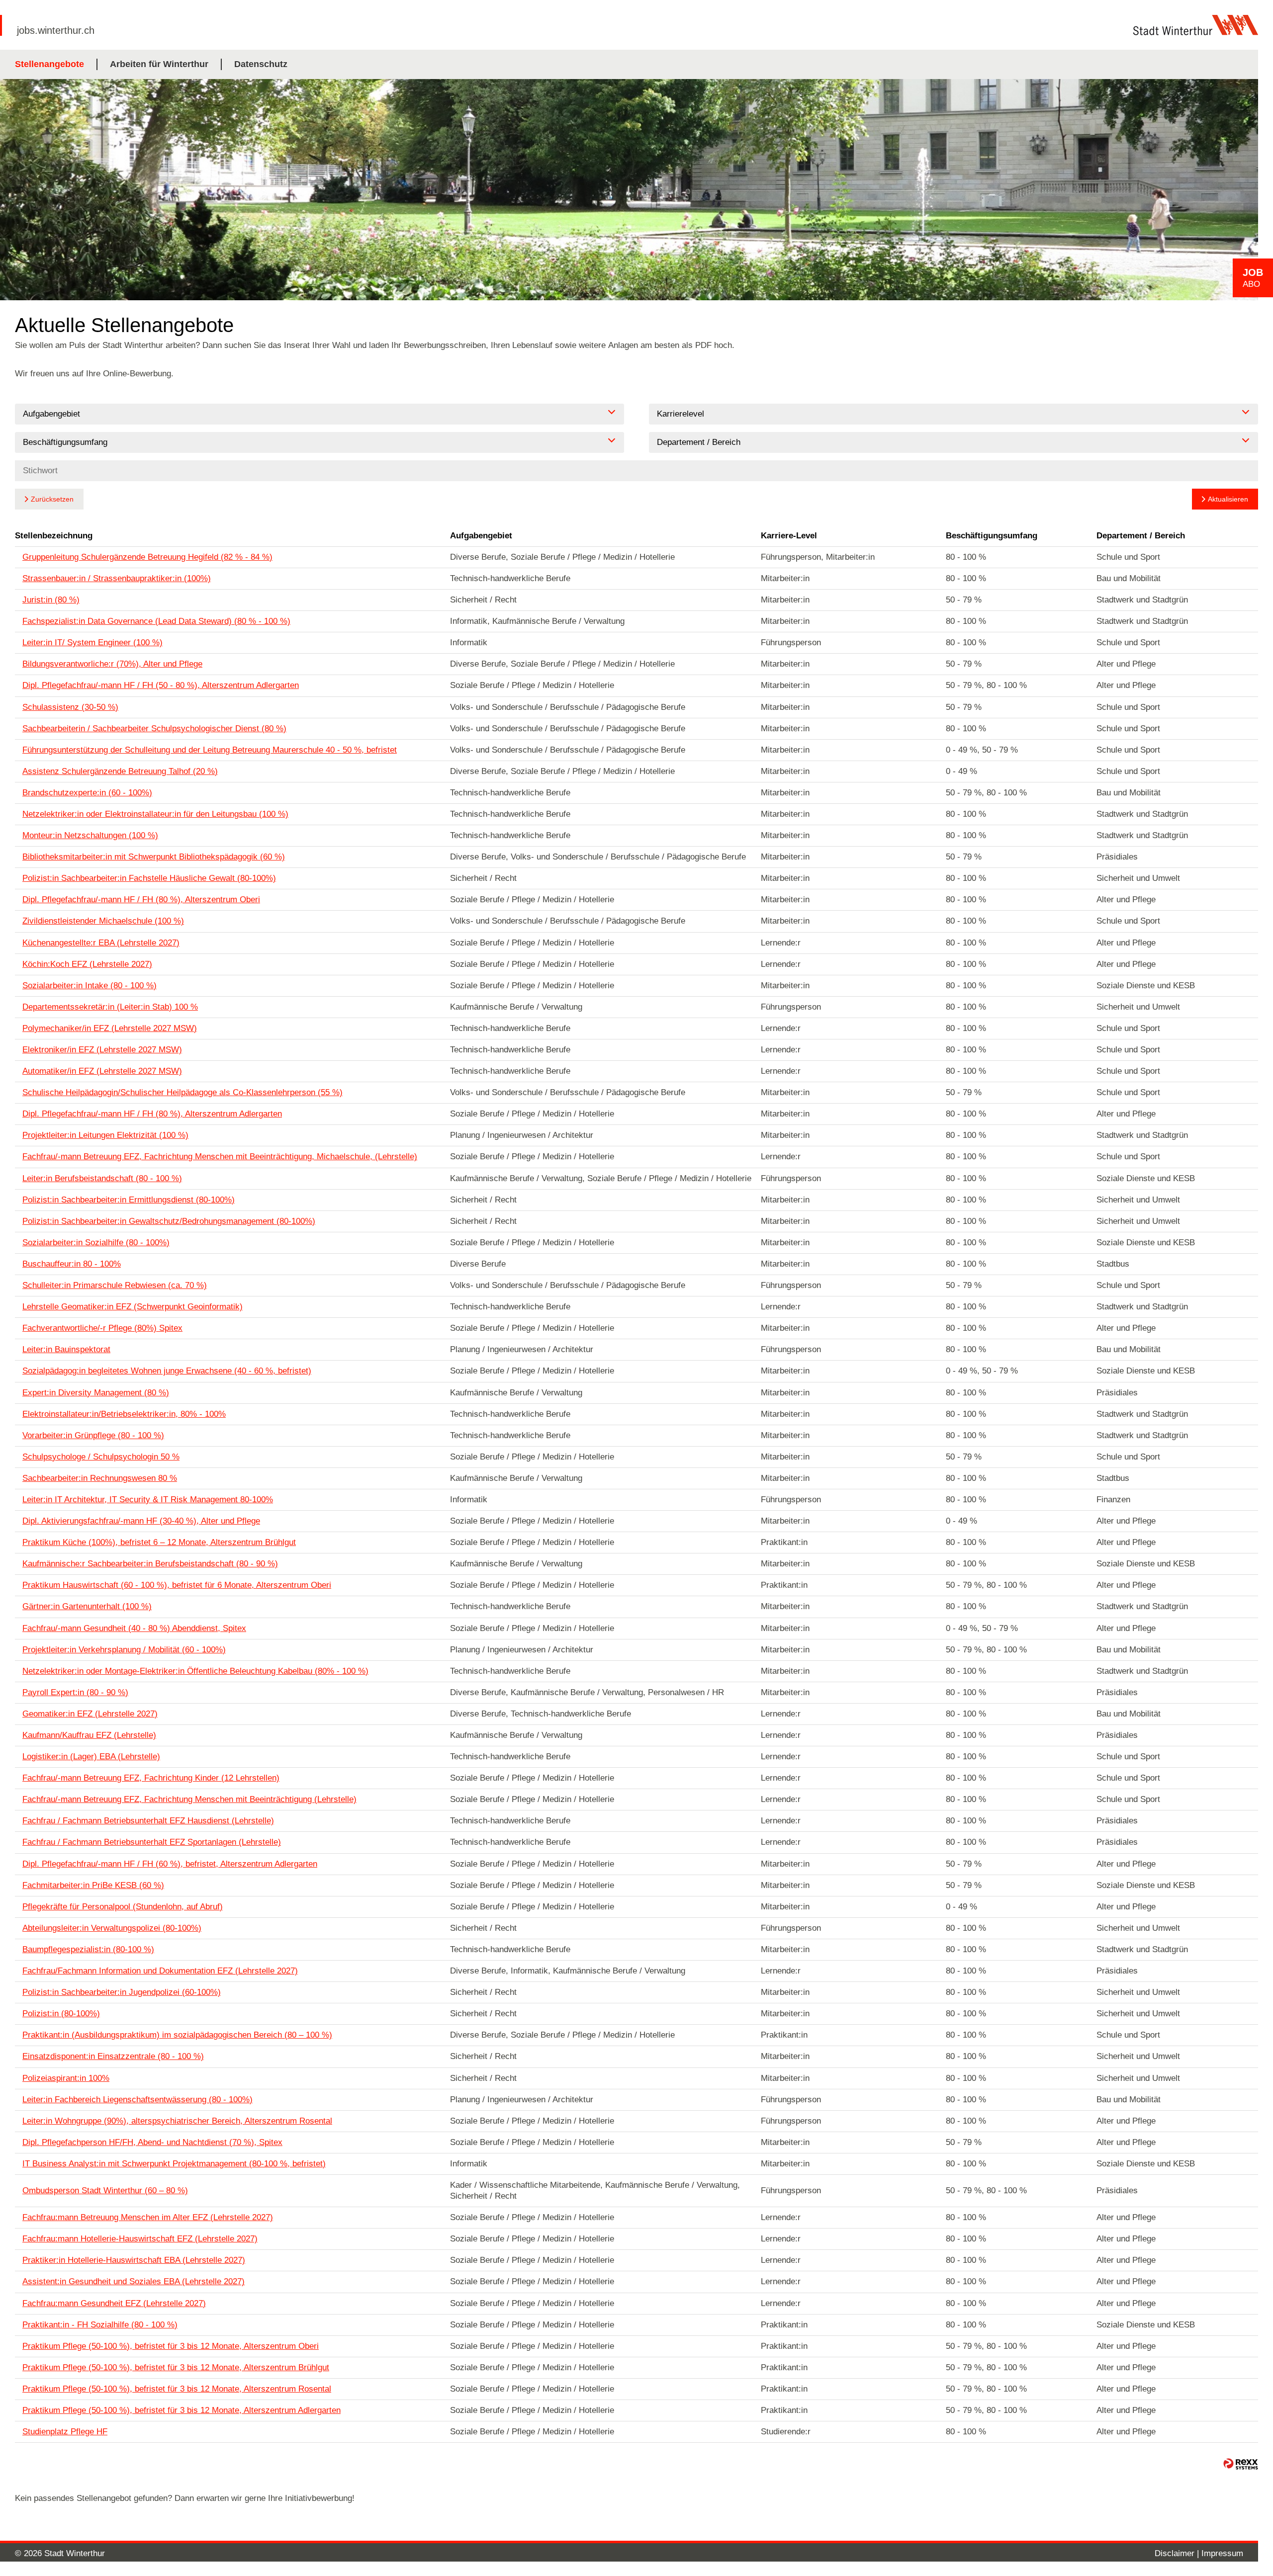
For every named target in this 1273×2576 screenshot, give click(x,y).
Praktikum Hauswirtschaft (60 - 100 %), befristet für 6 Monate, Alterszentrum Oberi (177, 1585)
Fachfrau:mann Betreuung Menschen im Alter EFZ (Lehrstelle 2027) (148, 2217)
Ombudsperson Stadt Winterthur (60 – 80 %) (105, 2190)
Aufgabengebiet (481, 536)
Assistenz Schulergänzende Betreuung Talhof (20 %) (120, 771)
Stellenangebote (49, 64)
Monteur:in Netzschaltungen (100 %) (90, 835)
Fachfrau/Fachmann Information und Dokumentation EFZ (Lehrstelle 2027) (160, 1971)
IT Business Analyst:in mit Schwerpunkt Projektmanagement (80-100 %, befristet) (174, 2164)
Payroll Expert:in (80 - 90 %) (75, 1692)
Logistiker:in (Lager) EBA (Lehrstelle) (91, 1757)
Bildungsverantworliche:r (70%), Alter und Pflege (112, 664)
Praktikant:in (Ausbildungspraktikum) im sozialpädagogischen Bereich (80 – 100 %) (177, 2035)
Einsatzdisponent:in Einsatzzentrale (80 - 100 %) (113, 2056)
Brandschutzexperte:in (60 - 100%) (87, 793)
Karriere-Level (789, 536)
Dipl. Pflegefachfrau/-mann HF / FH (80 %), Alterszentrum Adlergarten (152, 1114)
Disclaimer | (1178, 2553)
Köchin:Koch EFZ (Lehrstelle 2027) (87, 964)
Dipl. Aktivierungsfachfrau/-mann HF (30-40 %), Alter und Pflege (141, 1521)
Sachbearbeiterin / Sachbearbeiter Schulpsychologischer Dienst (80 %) (154, 729)
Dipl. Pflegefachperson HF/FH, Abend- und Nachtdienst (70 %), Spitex (152, 2142)
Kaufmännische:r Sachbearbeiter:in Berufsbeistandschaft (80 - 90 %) (150, 1564)
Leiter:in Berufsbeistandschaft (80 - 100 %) (102, 1178)
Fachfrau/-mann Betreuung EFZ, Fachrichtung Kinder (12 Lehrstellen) (151, 1778)
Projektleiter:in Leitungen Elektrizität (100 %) (105, 1135)
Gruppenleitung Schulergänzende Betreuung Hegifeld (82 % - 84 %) (147, 557)
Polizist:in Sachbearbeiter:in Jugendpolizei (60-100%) (122, 1992)
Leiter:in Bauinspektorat (66, 1349)
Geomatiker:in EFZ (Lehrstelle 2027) (90, 1714)
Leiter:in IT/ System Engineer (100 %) (92, 643)
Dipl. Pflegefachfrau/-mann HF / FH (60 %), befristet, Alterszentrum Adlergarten (170, 1864)
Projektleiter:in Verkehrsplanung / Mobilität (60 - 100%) (124, 1650)
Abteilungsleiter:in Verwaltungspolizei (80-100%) (112, 1928)
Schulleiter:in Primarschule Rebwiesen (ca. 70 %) (115, 1285)
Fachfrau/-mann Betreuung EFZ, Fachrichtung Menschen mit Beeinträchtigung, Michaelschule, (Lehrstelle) (220, 1157)
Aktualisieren (1228, 499)
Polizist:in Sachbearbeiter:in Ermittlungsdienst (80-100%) (129, 1200)
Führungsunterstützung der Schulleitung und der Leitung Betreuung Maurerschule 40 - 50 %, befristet (210, 750)
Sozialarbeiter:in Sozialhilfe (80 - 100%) (96, 1243)
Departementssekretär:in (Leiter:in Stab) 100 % (110, 1007)
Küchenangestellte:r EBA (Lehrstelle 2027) (101, 943)
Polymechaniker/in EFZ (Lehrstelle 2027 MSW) (110, 1028)
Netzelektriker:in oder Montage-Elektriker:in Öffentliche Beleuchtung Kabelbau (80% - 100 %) (195, 1671)
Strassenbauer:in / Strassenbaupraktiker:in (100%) (117, 578)
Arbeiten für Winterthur (159, 64)
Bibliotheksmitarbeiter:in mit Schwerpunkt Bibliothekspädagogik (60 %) (154, 857)
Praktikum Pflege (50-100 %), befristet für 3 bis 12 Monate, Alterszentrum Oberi (171, 2346)
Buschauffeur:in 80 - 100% (72, 1264)
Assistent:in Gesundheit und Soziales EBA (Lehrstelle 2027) (134, 2281)
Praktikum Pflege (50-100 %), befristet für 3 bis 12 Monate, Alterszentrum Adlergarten (182, 2410)
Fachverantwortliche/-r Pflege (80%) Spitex (102, 1328)
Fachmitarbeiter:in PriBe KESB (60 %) (93, 1885)
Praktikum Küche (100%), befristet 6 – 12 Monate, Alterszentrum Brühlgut (159, 1542)
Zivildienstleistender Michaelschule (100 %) (103, 921)
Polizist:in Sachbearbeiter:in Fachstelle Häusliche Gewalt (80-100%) (149, 878)
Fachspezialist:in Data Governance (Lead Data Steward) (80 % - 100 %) (156, 621)
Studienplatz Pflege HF (65, 2432)
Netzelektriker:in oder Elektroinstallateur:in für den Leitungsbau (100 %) (155, 814)
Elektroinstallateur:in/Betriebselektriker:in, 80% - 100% (124, 1414)
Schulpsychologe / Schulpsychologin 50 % (101, 1457)
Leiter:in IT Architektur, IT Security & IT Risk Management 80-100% (148, 1500)
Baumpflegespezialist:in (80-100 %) (88, 1949)
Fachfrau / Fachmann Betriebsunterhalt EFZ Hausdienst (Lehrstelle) (148, 1821)
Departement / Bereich (1141, 536)
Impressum (1222, 2553)
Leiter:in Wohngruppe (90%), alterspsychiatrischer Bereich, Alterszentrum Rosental (177, 2121)
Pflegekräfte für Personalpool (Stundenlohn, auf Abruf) (123, 1907)
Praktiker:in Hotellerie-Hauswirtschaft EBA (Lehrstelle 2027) (134, 2260)
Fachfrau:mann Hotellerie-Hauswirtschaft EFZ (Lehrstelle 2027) (140, 2239)
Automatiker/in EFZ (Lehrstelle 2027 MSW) (102, 1071)
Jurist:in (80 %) (51, 600)
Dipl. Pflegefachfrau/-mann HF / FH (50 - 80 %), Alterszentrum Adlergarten (161, 685)
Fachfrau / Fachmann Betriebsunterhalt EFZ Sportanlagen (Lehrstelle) (152, 1842)
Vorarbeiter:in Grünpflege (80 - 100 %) (93, 1435)
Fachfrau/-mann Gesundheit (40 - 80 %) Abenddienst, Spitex (134, 1628)
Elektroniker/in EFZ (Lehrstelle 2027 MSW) (102, 1050)
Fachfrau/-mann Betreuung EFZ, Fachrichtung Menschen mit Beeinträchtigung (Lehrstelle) (189, 1799)
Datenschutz (261, 64)
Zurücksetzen (52, 499)
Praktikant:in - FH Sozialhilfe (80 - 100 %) (100, 2325)
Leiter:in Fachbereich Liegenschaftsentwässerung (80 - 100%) (137, 2100)
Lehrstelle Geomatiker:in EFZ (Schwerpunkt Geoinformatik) (133, 1307)
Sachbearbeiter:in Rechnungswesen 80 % (100, 1478)
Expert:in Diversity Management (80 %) (96, 1393)
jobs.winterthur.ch (56, 30)
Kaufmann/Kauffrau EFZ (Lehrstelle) (89, 1735)
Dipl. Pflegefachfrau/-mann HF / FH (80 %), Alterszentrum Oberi (141, 900)
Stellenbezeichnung (54, 536)
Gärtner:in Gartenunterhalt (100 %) (87, 1606)
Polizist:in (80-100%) (61, 2014)
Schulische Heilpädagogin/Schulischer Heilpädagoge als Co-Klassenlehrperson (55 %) (182, 1092)
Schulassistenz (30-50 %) (70, 707)
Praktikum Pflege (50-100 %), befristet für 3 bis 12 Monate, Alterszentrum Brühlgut (176, 2367)
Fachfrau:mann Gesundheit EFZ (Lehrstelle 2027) (114, 2303)
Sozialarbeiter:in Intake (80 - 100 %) (90, 986)
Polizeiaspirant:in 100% (66, 2078)
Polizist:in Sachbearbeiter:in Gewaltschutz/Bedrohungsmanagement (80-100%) (169, 1221)
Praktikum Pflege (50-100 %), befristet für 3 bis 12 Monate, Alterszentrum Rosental (177, 2389)
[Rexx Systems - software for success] (1241, 2464)
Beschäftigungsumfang (992, 536)
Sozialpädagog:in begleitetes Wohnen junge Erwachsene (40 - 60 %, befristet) (167, 1371)
